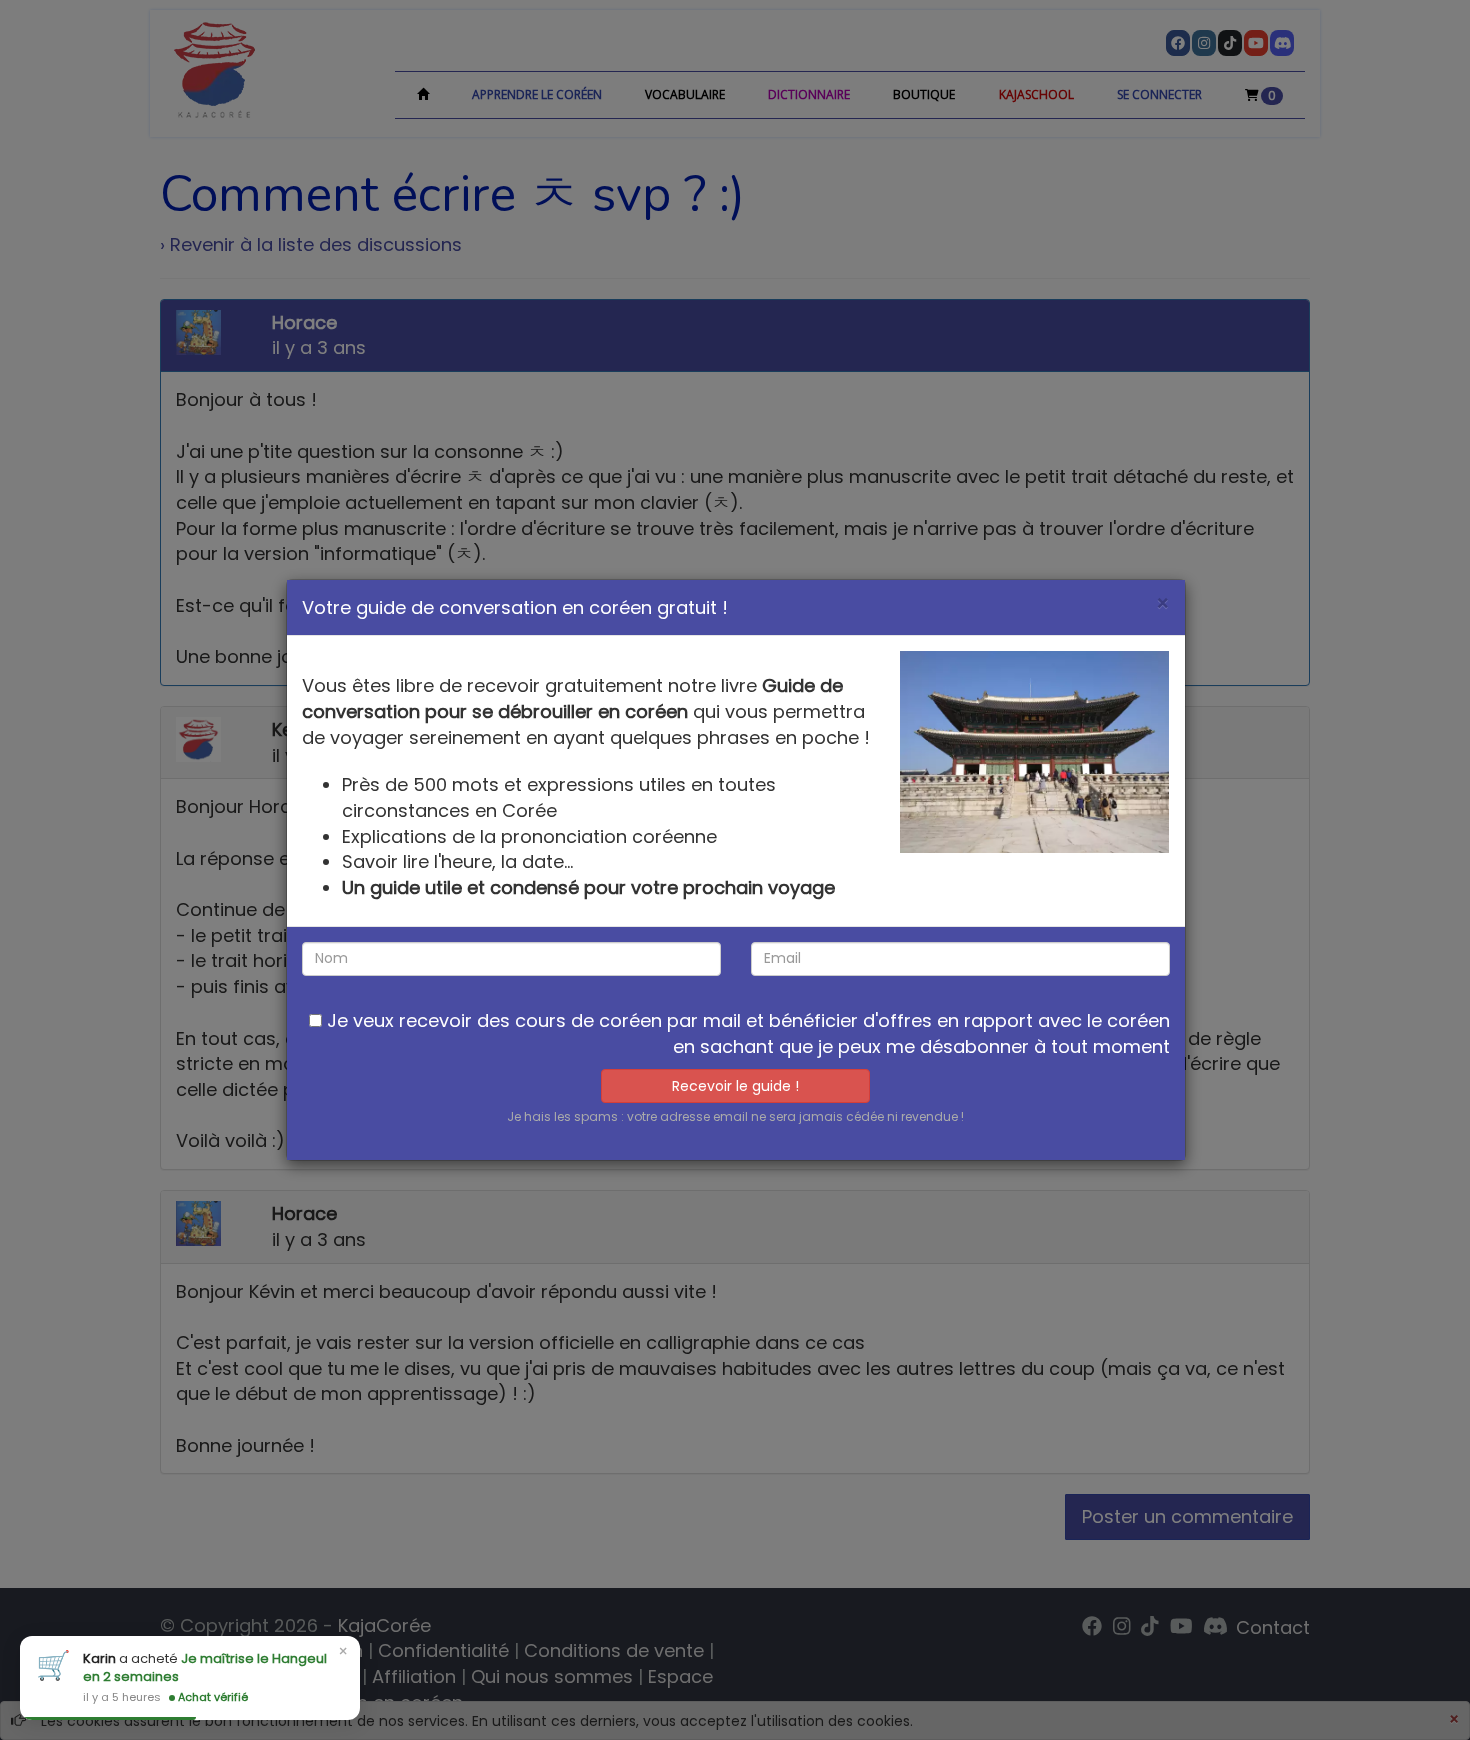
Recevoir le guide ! (735, 1086)
